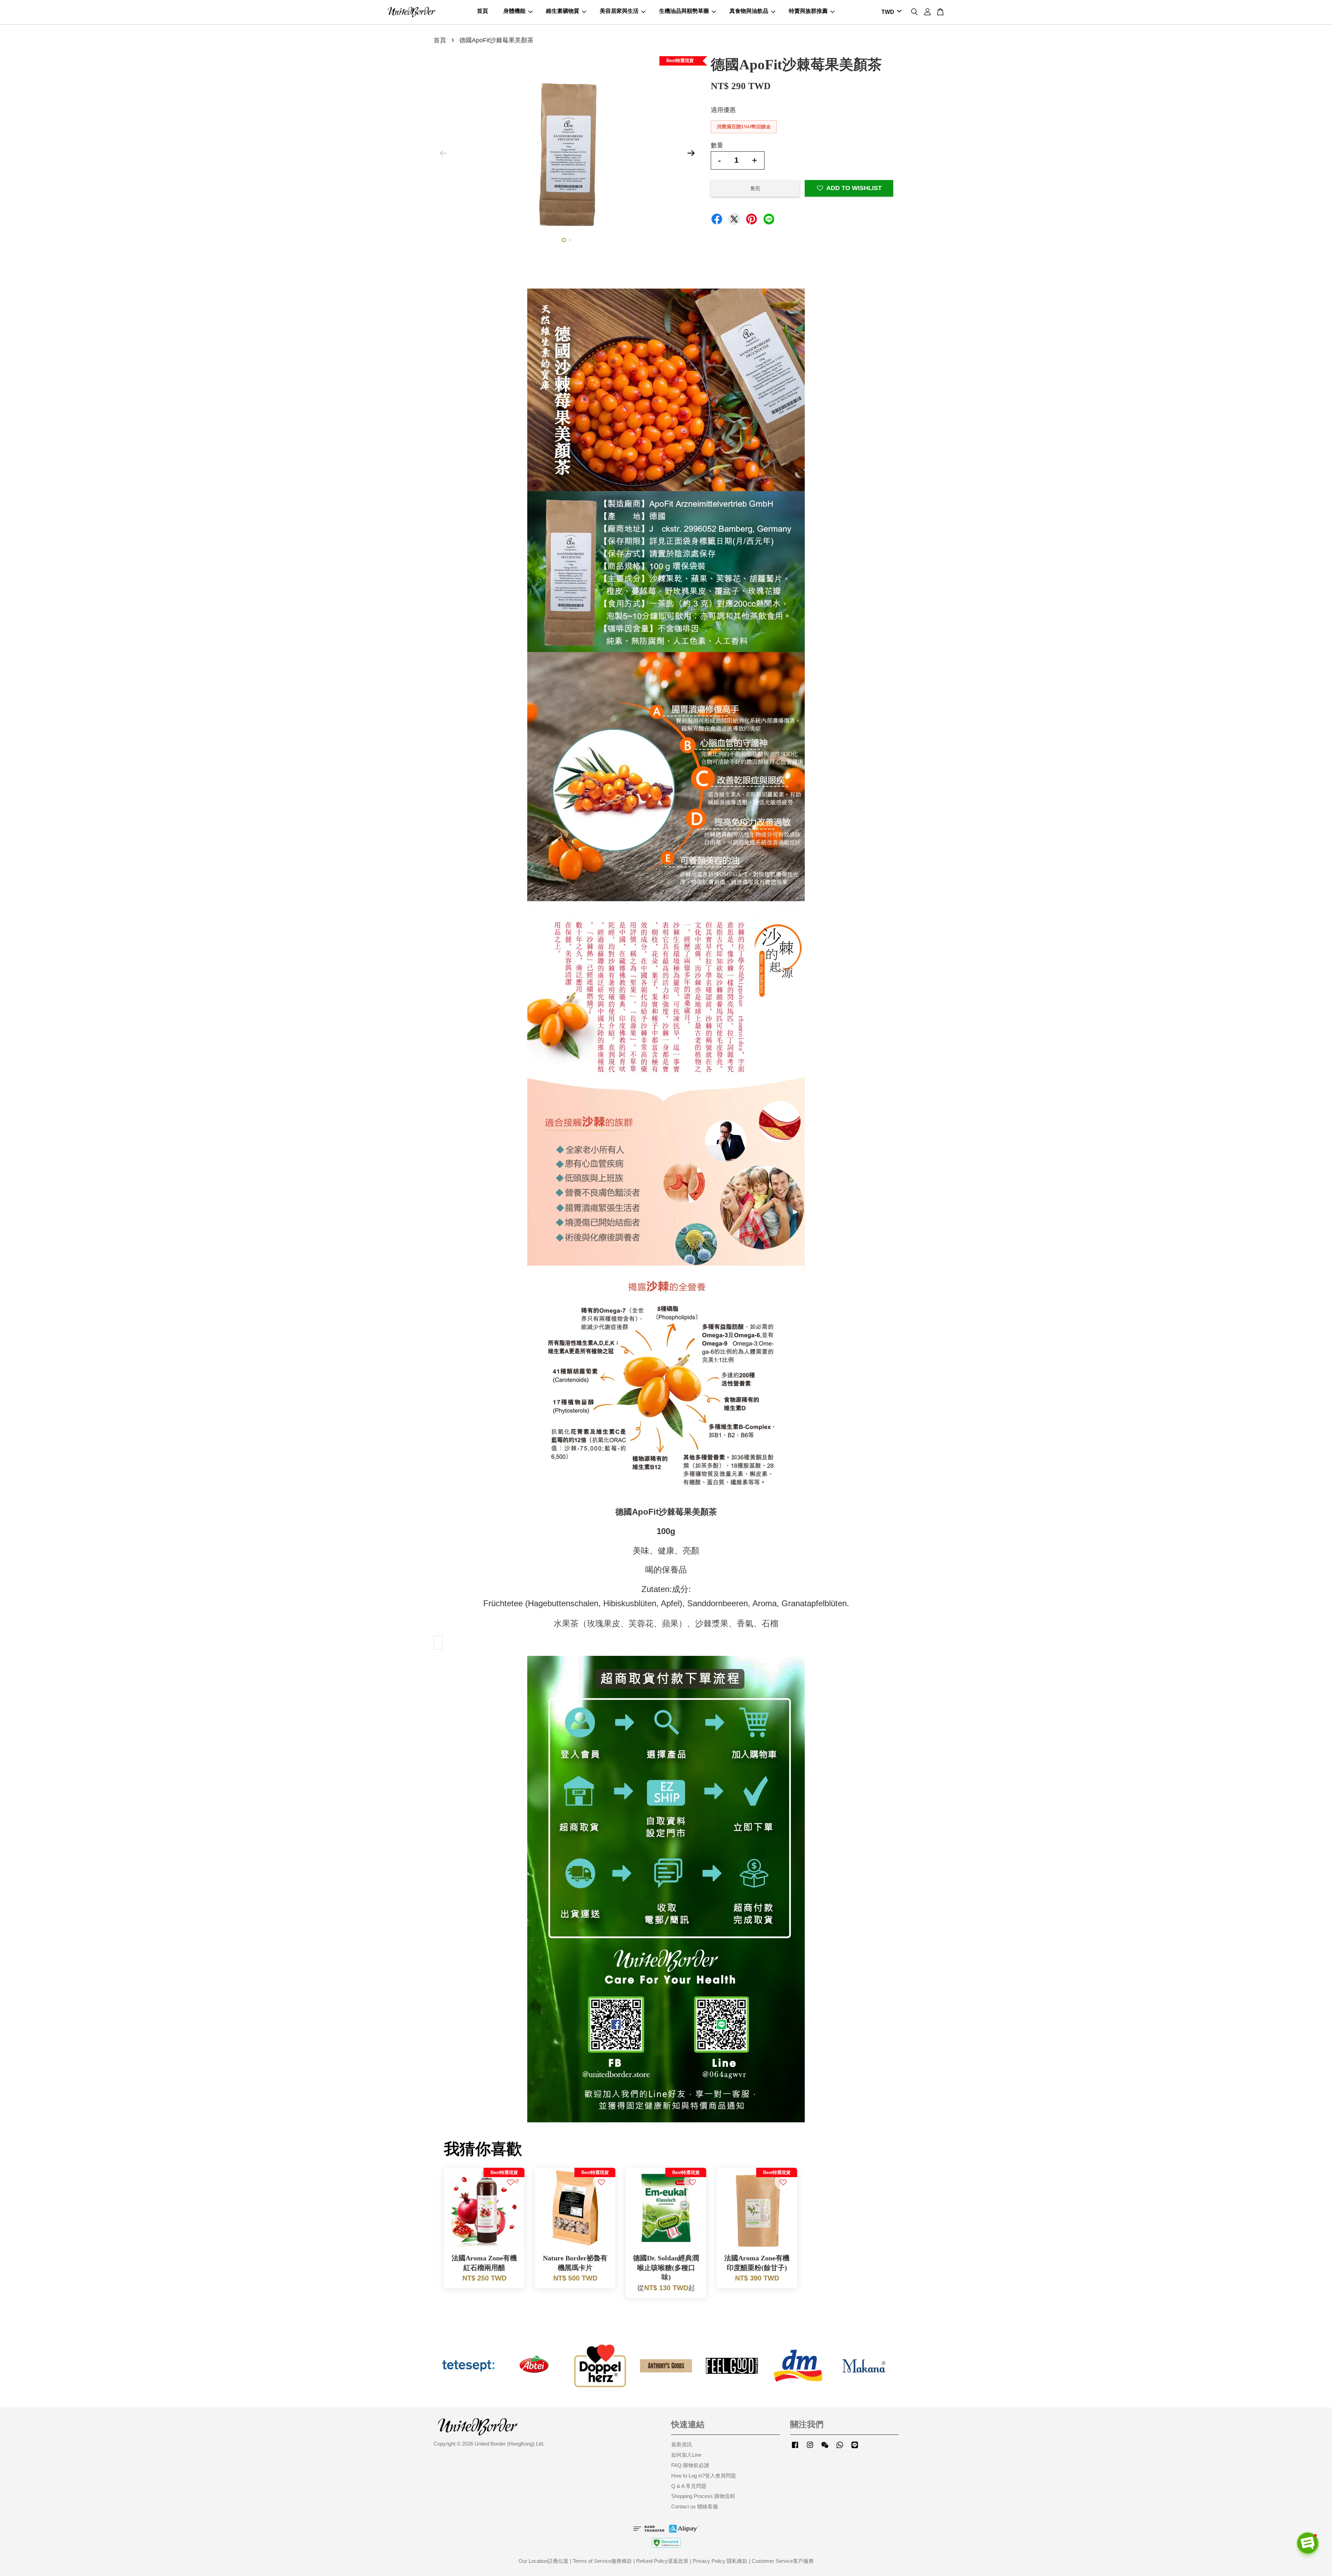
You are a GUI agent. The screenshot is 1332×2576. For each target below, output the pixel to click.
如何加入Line (686, 2455)
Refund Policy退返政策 (662, 2561)
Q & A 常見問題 (689, 2486)
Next (691, 153)
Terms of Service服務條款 (602, 2561)
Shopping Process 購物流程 (703, 2496)
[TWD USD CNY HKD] (890, 12)
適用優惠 (723, 110)
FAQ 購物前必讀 (690, 2465)
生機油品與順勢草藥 (684, 11)
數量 (717, 145)
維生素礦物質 (563, 11)
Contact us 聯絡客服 (695, 2506)
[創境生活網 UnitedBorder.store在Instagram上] (810, 2448)
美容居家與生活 (619, 11)
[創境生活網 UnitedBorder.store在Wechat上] (825, 2448)
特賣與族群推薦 (808, 11)
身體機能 (514, 11)
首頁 (483, 11)
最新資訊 (682, 2444)
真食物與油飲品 (749, 11)
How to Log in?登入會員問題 (704, 2476)
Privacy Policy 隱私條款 (720, 2561)
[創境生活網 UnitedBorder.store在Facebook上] (795, 2448)
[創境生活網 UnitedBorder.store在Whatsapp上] (840, 2448)
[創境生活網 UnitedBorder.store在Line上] (855, 2448)
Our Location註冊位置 (544, 2561)
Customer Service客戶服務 (783, 2561)
